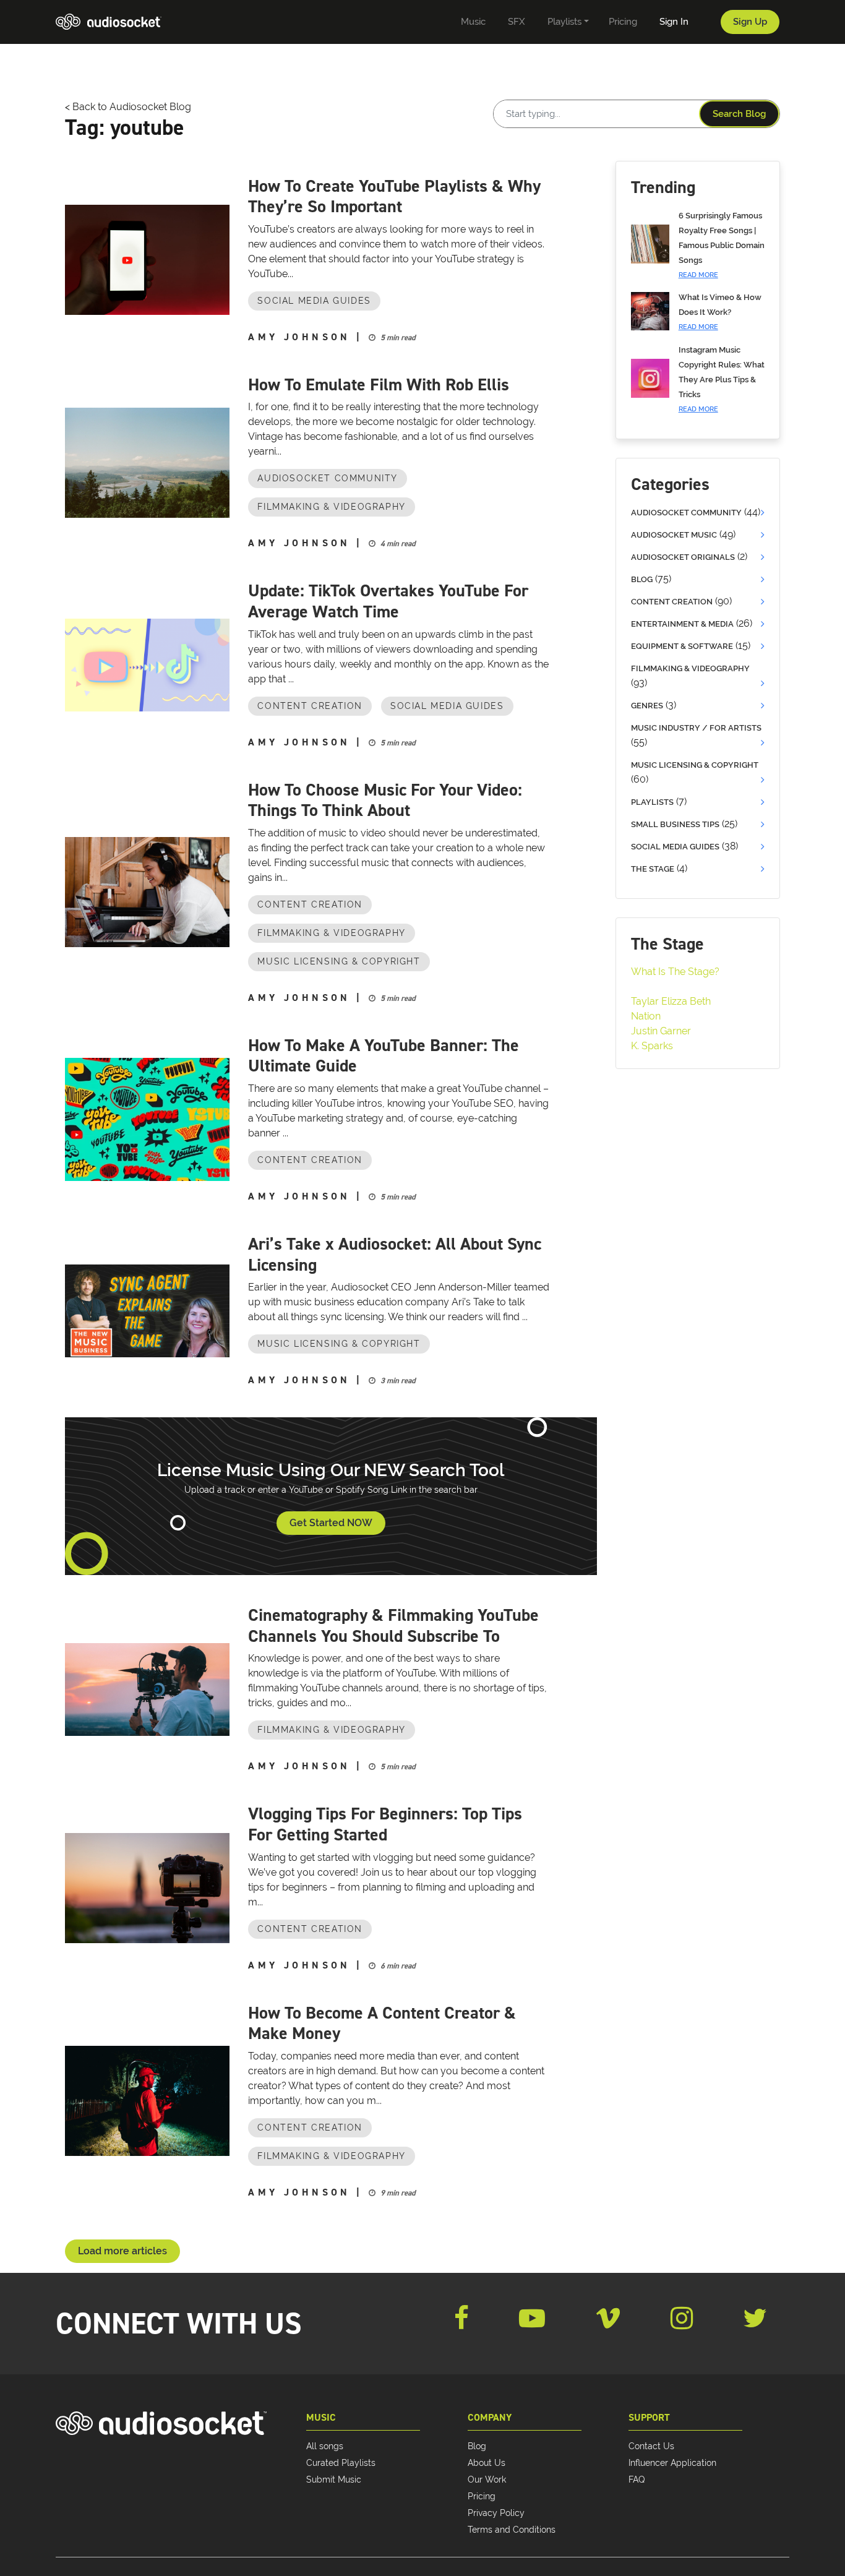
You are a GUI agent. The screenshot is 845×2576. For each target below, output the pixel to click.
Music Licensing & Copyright (339, 961)
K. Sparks (652, 1046)
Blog (642, 579)
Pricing (482, 2496)
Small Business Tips (675, 824)
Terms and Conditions (512, 2530)
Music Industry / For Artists (696, 728)
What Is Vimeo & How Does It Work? (720, 312)
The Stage (653, 869)
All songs (325, 2446)
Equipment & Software (682, 646)
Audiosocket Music (674, 535)
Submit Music (334, 2479)
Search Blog (739, 114)
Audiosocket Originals (683, 557)
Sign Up (750, 22)
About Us (487, 2463)
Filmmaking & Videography (331, 507)
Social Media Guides (314, 301)
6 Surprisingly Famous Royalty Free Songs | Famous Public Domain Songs (722, 245)
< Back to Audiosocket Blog (128, 107)
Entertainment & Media (682, 624)
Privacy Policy (496, 2513)
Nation (646, 1016)
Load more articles (122, 2251)
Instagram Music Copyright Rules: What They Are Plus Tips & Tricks (722, 379)
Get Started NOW (331, 1523)
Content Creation (310, 706)
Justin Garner (661, 1031)
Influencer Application (672, 2463)
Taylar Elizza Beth (671, 1001)
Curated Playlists (341, 2463)
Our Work (487, 2479)
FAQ (637, 2479)
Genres (647, 706)
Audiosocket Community (328, 478)
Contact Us (651, 2446)
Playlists (652, 802)
